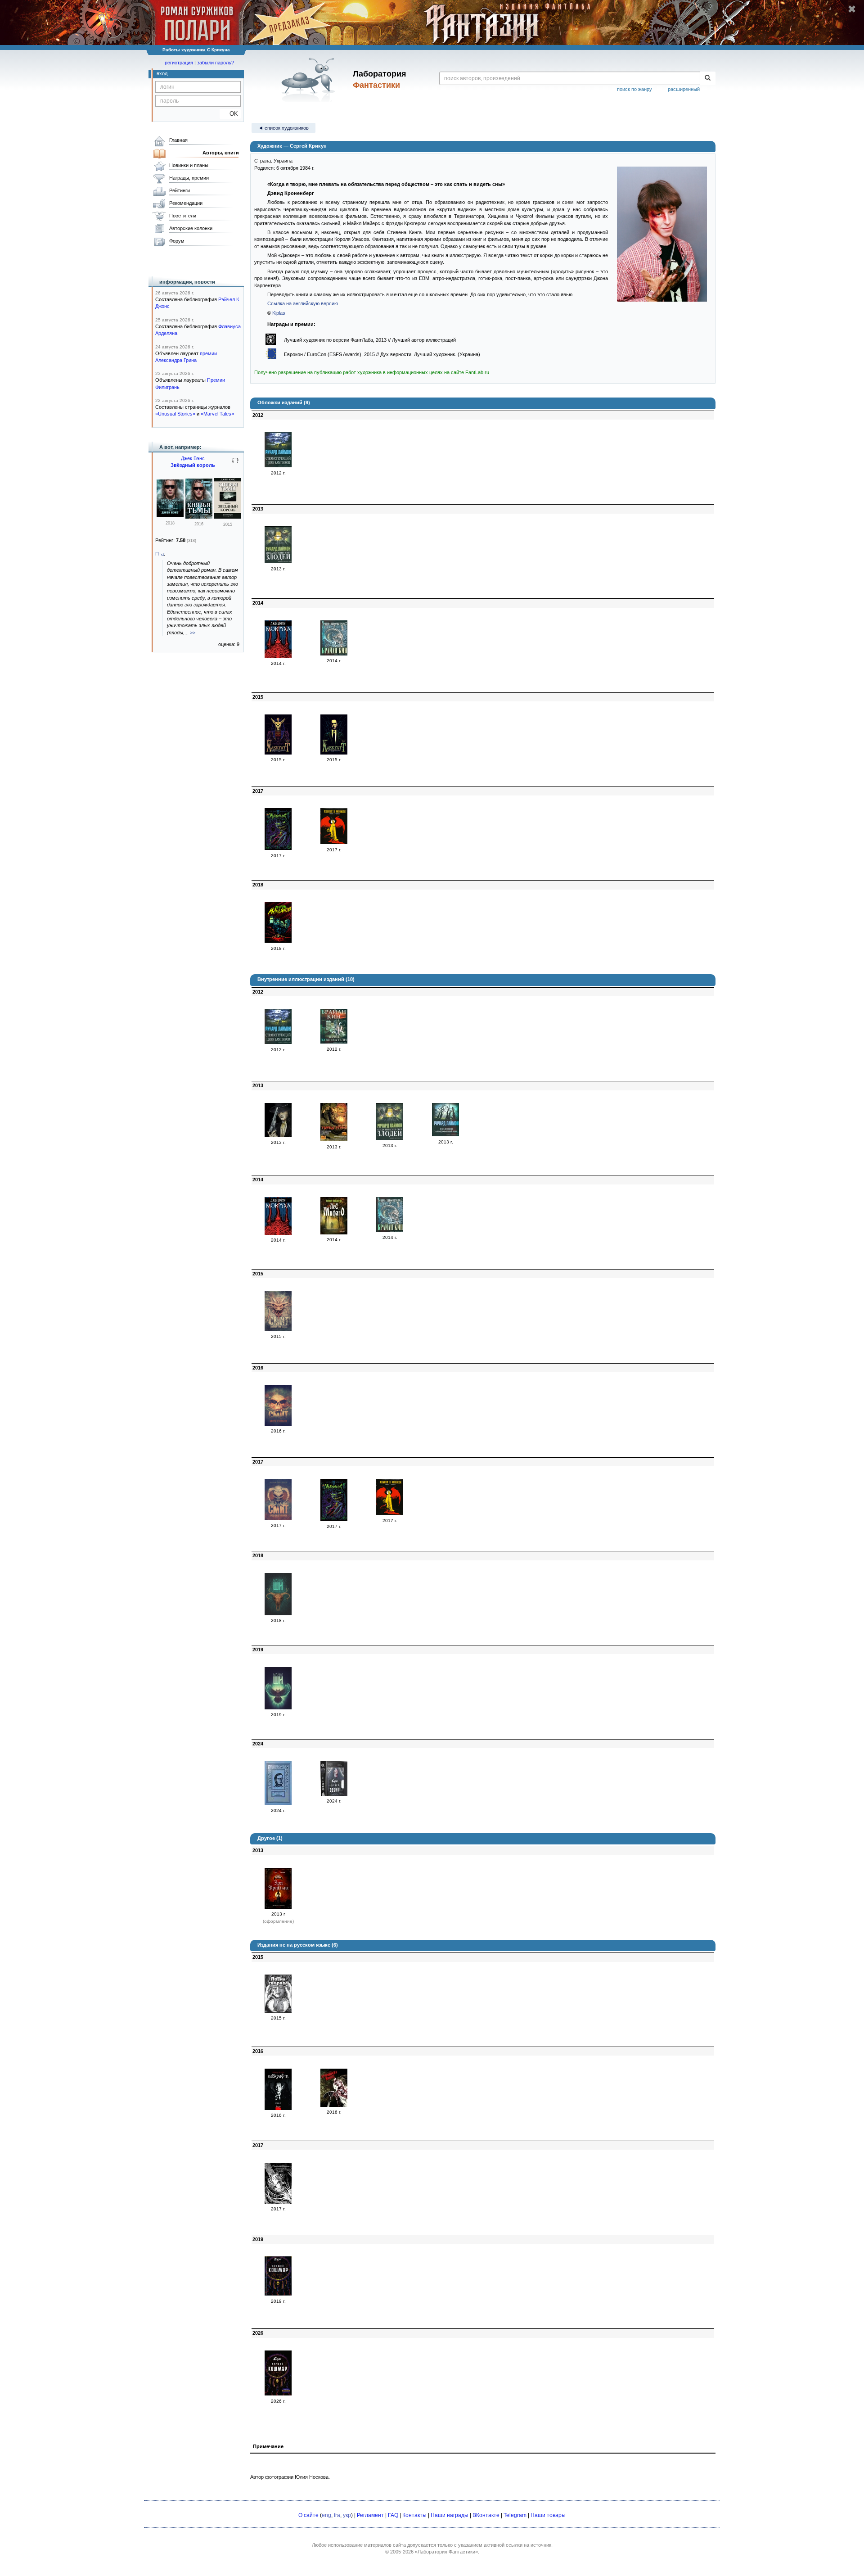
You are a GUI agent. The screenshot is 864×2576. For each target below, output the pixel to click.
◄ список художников (283, 128)
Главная (178, 140)
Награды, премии (189, 178)
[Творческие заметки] (278, 753)
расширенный (684, 89)
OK (230, 114)
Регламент (370, 2515)
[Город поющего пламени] (278, 1518)
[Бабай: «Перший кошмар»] (278, 2294)
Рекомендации (186, 203)
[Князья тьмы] (199, 517)
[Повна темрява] (278, 2011)
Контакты (414, 2515)
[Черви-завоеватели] (334, 1042)
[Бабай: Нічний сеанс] (334, 1794)
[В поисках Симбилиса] (278, 1613)
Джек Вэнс (193, 458)
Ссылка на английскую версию (303, 303)
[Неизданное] (334, 753)
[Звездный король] (170, 515)
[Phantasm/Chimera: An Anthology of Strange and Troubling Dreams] (278, 2202)
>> (193, 633)
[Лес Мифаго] (334, 1233)
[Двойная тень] (278, 1329)
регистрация (179, 63)
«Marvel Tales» (217, 414)
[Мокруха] (278, 656)
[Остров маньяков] (278, 941)
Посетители (183, 216)
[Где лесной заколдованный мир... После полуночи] (445, 1134)
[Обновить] (235, 464)
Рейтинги (180, 190)
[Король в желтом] (334, 842)
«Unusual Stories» (175, 414)
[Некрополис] (278, 848)
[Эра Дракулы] (278, 1907)
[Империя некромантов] (278, 1424)
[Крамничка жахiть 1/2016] (334, 2105)
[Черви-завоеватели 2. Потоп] (334, 654)
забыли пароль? (216, 63)
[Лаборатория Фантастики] (310, 80)
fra (337, 2515)
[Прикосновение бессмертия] (278, 1708)
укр (347, 2515)
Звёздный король (193, 465)
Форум (177, 241)
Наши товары (548, 2515)
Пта (160, 554)
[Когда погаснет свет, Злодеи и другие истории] (278, 561)
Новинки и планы (189, 165)
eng (326, 2515)
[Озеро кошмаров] (278, 1803)
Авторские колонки (191, 228)
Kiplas (279, 313)
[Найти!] (708, 78)
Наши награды (450, 2515)
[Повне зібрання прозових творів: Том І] (278, 2108)
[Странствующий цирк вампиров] (278, 465)
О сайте (308, 2515)
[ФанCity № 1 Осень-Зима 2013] (334, 1139)
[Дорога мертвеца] (278, 1135)
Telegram (515, 2515)
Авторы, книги (221, 153)
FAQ (393, 2515)
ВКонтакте (486, 2515)
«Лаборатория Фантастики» (446, 2552)
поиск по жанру (634, 89)
